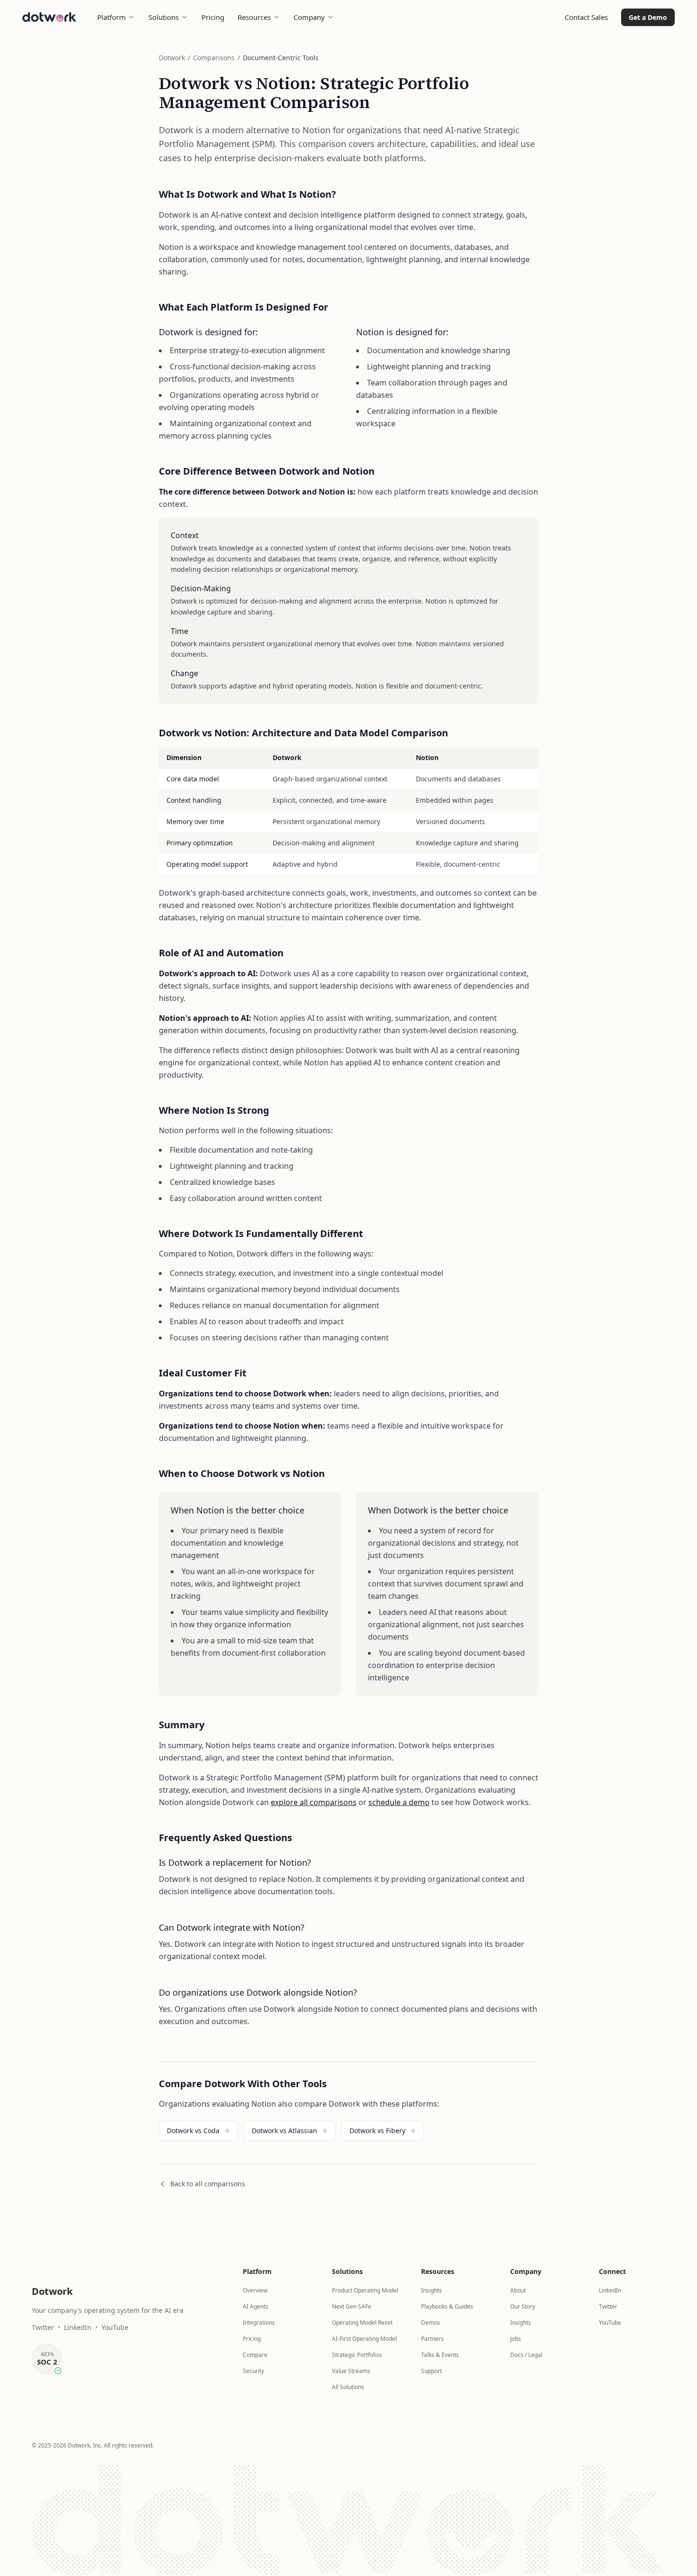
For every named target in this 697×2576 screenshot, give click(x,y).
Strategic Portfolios (357, 2355)
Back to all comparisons (208, 2184)
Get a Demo (648, 17)
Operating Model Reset (362, 2323)
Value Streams (351, 2371)
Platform (111, 17)
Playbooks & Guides (447, 2306)
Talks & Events (440, 2355)
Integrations (259, 2323)
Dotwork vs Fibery (377, 2131)
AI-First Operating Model (364, 2339)
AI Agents (256, 2306)
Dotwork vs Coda (193, 2131)
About (518, 2290)
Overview (255, 2290)
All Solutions (348, 2387)
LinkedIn (78, 2327)
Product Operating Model (365, 2290)
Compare (255, 2355)
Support (431, 2371)
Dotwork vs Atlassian (284, 2131)
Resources (254, 17)
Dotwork (172, 58)
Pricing (213, 17)
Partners (432, 2339)
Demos (431, 2323)
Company (309, 17)
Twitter (43, 2327)
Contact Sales (586, 17)
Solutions (164, 17)
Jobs (516, 2339)
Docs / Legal (526, 2355)
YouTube (115, 2327)
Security (253, 2371)
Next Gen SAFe (352, 2306)
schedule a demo (399, 1802)
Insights (431, 2290)
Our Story (523, 2306)
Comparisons (214, 58)
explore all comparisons (314, 1802)
